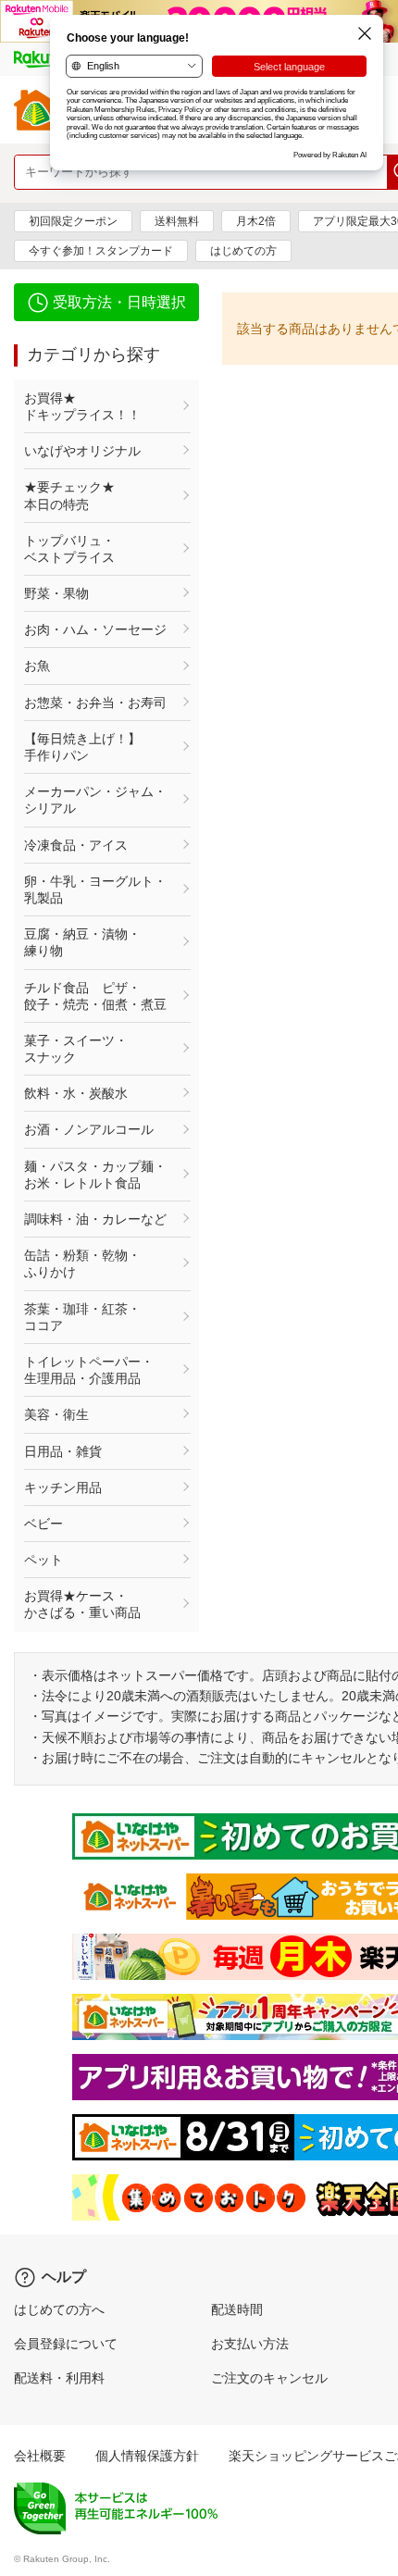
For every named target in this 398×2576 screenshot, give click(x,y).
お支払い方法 (250, 2344)
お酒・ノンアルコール (89, 1129)
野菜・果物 (56, 593)
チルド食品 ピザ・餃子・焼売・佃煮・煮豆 (95, 996)
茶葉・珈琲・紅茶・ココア (82, 1317)
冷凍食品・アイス (76, 845)
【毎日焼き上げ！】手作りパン (82, 747)
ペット (44, 1560)
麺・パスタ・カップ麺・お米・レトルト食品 (95, 1175)
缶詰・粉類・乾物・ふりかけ (82, 1263)
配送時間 (237, 2309)
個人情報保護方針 (147, 2456)
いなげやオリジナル (82, 451)
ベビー (44, 1524)
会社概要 (40, 2456)
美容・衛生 (56, 1414)
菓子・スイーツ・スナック (76, 1049)
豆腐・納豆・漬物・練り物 (82, 942)
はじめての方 (243, 251)
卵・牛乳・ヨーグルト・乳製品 (95, 890)
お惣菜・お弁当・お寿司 (95, 703)
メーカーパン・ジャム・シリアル (95, 800)
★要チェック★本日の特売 (69, 495)
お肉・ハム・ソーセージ (95, 629)
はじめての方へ (59, 2309)
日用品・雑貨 (63, 1451)
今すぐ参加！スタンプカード (101, 251)
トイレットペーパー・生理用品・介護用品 (89, 1370)
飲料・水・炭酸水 (76, 1093)
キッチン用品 (63, 1487)
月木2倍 (256, 221)
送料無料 (177, 221)
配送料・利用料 (59, 2378)
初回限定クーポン (73, 221)
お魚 (37, 666)
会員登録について (66, 2344)
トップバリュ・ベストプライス (69, 549)
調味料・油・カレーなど (95, 1219)
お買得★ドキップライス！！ (82, 406)
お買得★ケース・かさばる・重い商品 (82, 1604)
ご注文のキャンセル (269, 2378)
